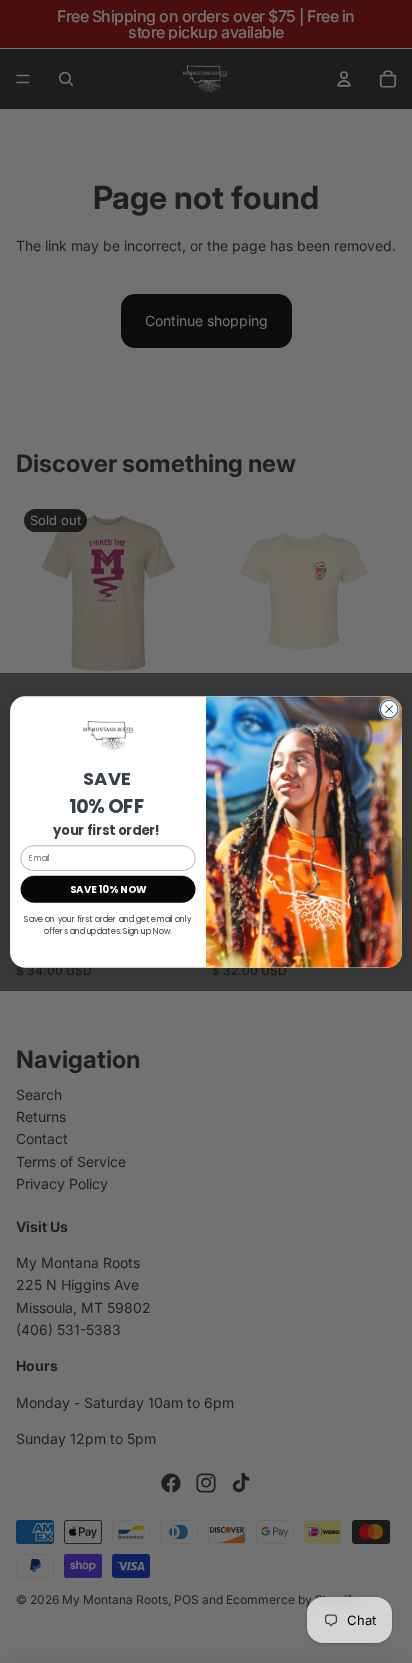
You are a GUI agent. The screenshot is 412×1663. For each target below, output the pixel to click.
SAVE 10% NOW (108, 889)
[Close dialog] (389, 709)
